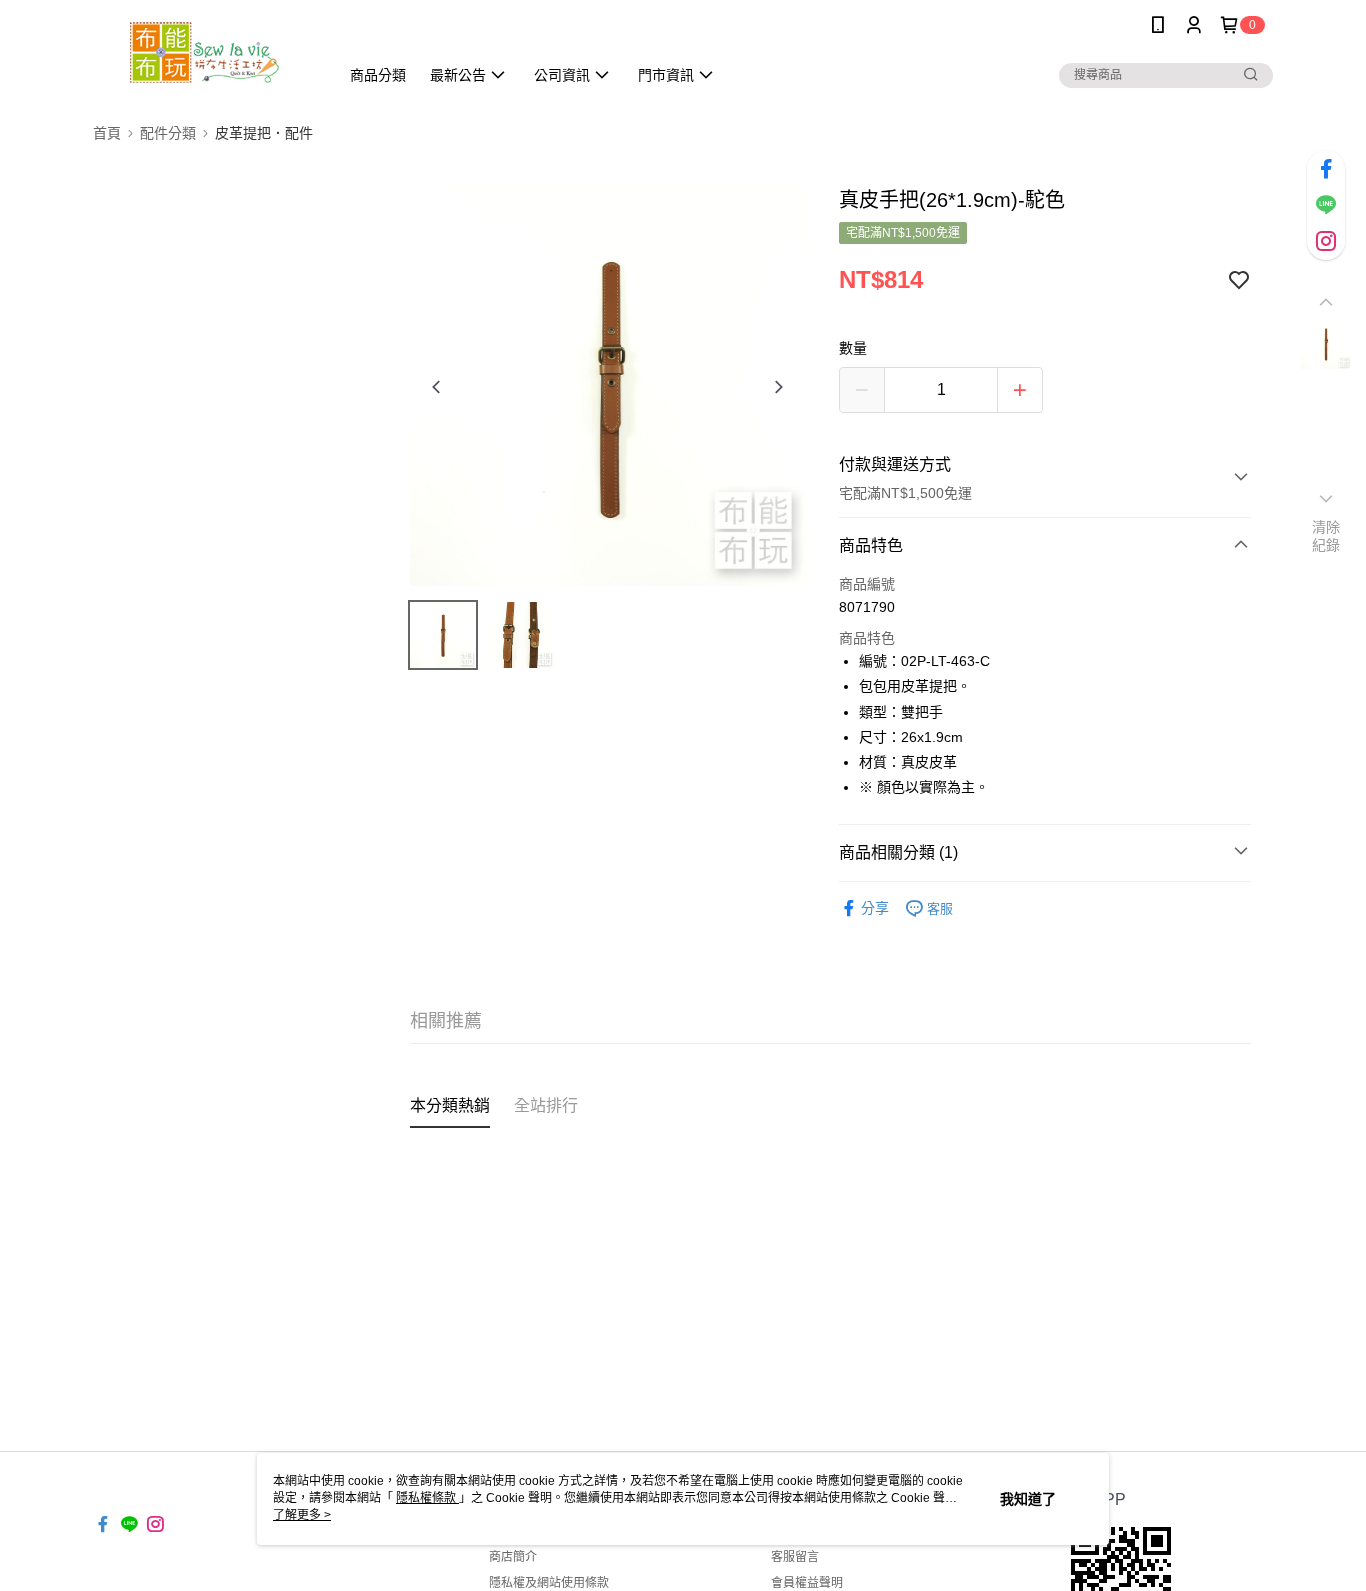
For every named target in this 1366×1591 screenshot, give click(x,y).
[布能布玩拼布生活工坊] (204, 52)
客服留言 (795, 1557)
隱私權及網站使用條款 (549, 1583)
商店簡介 (513, 1557)
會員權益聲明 (807, 1583)
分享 (875, 908)
